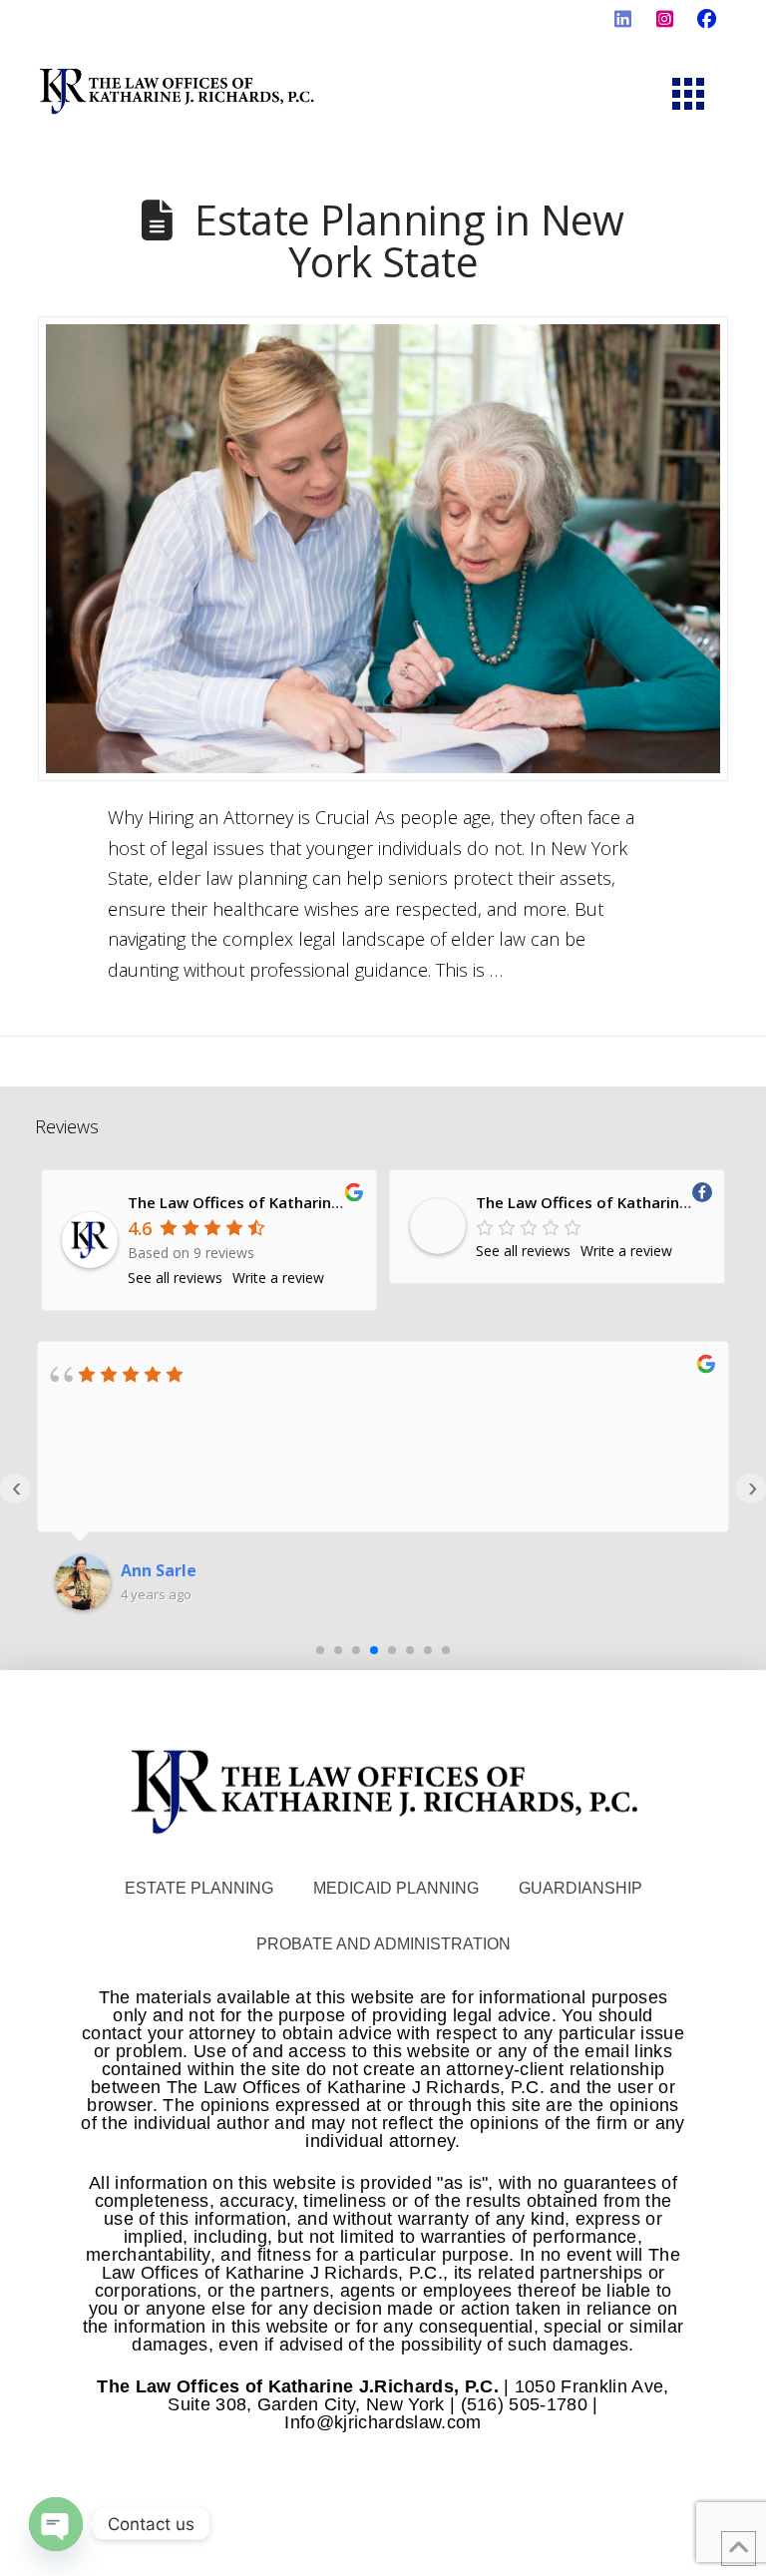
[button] (688, 94)
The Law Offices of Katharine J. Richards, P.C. (290, 1202)
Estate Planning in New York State (409, 240)
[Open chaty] (56, 2524)
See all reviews (175, 1278)
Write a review (278, 1278)
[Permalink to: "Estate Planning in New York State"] (383, 549)
